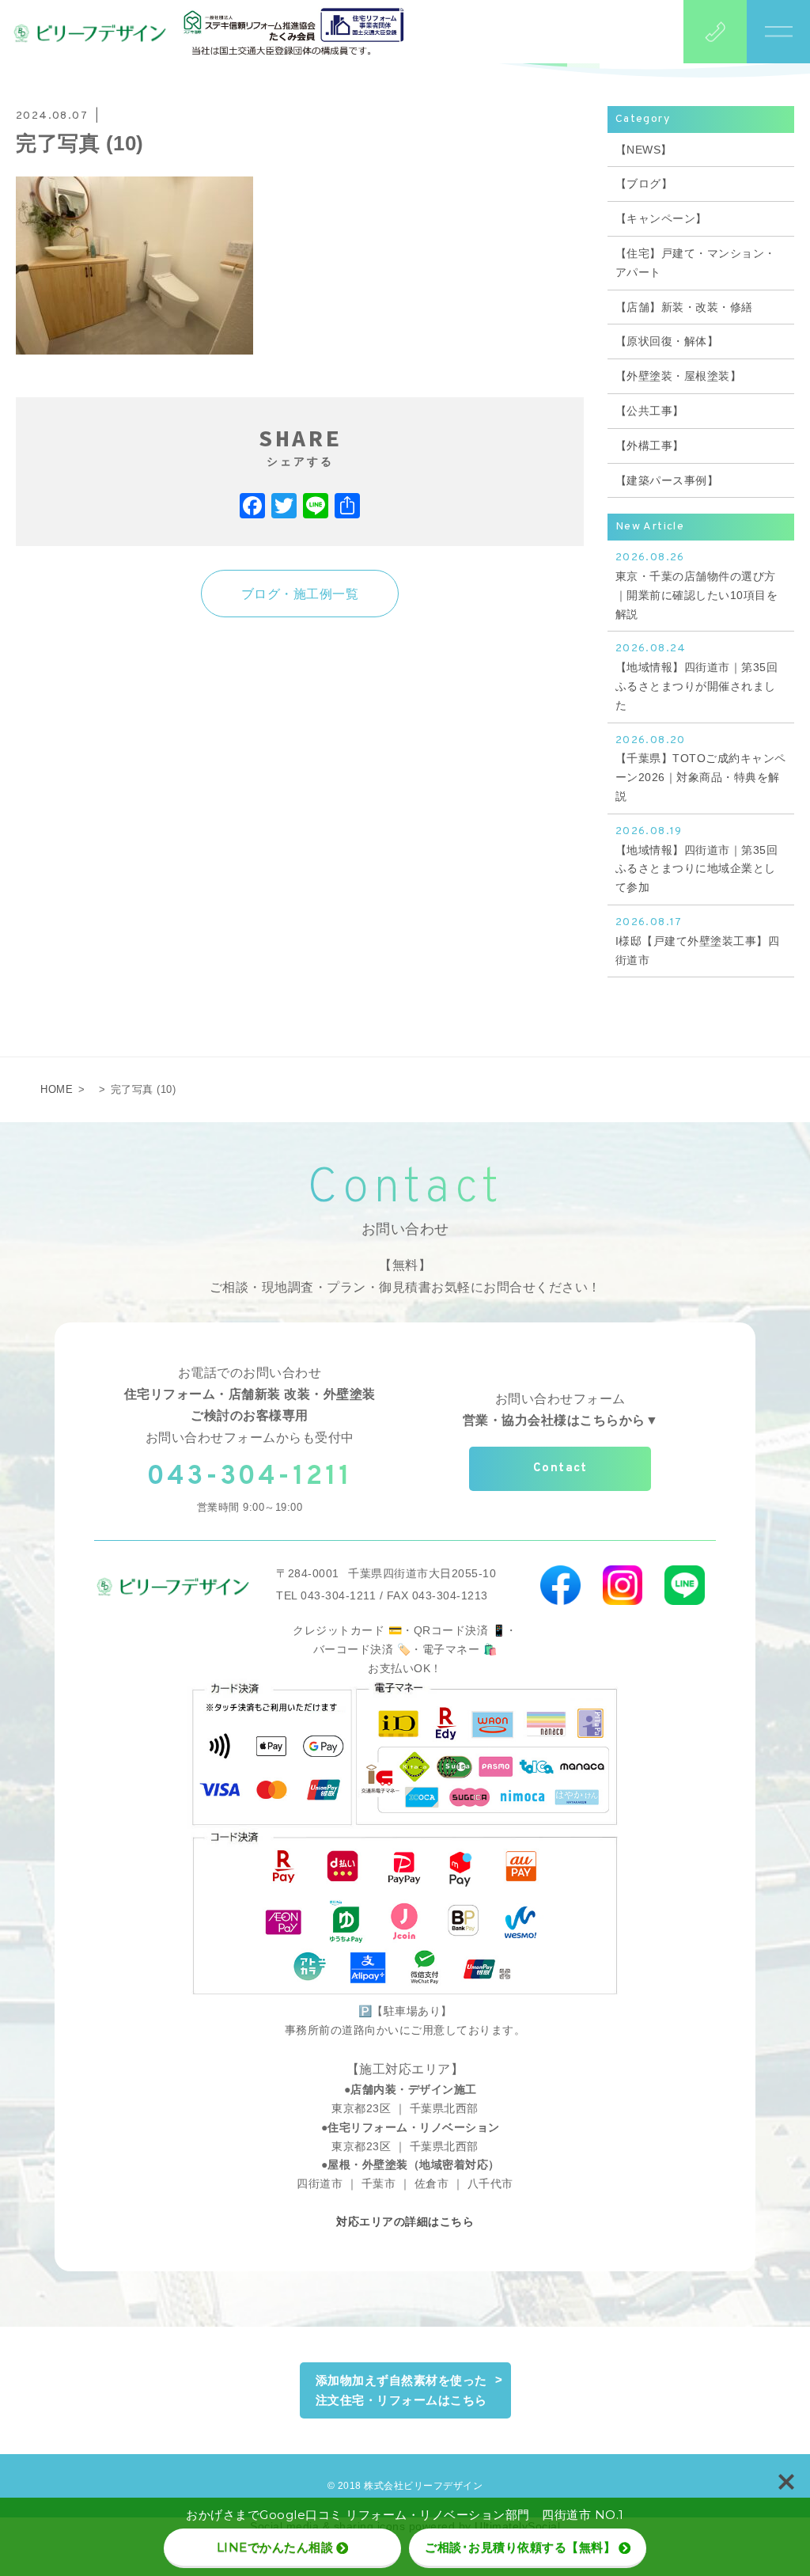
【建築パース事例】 (667, 480)
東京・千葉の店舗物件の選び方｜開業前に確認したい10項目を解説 (697, 585)
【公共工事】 (650, 411)
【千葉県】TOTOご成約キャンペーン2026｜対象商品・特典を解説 (701, 768)
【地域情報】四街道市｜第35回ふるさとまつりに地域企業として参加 (697, 859)
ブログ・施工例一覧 (300, 594)
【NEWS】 (644, 150)
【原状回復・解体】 (667, 341)
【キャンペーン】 (661, 218)
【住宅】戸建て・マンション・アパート (696, 263)
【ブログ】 (644, 184)
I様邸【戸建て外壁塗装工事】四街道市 (698, 941)
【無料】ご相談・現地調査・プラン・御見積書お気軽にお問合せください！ (405, 1276)
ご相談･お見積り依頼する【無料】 (520, 2547)
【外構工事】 (650, 446)
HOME (57, 1089)
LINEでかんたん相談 (275, 2547)
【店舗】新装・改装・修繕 (684, 307)
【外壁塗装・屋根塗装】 (679, 376)
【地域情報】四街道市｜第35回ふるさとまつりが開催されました (697, 676)
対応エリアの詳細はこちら (405, 2221)
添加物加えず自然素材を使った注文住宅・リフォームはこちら (401, 2390)
